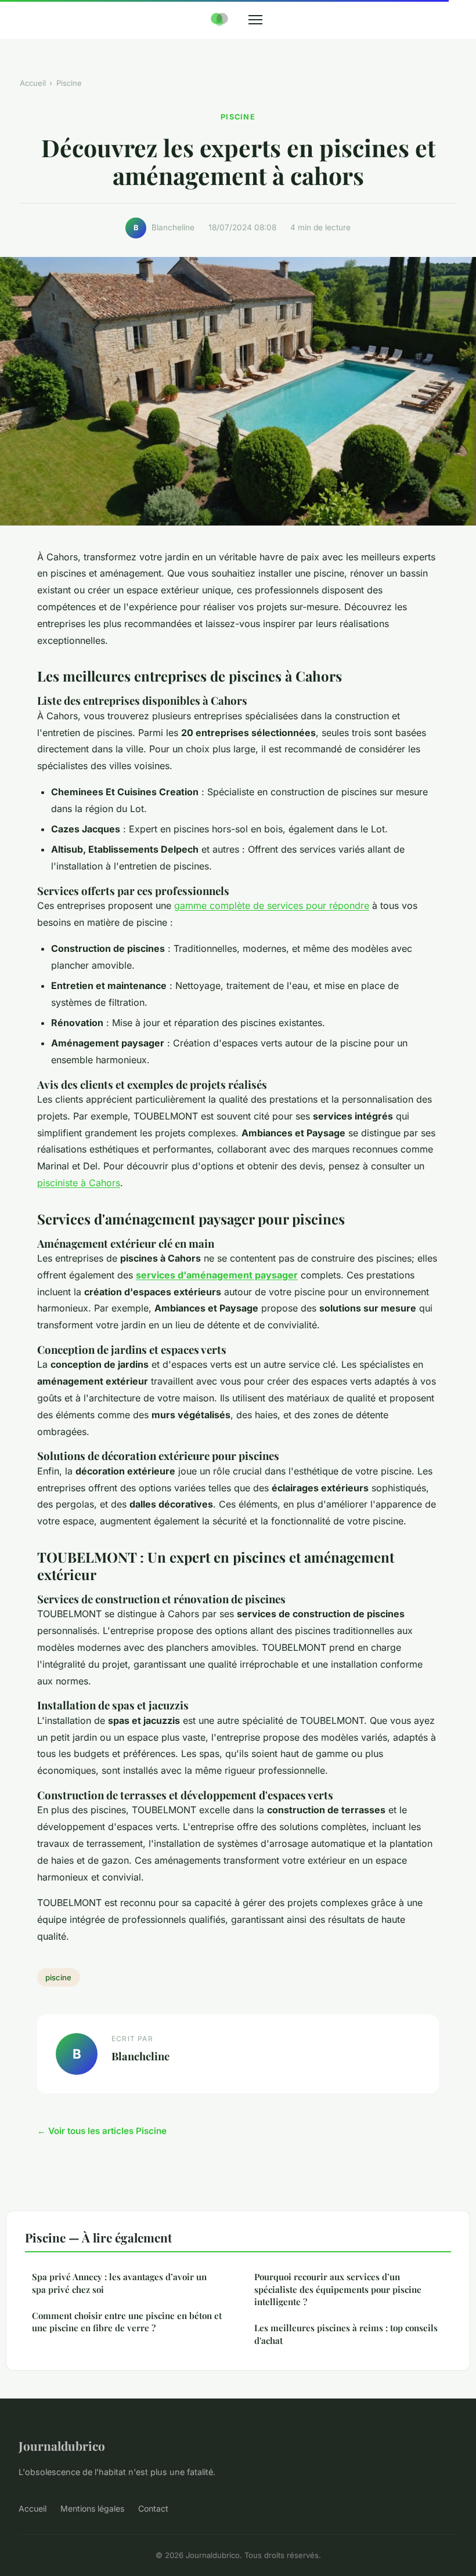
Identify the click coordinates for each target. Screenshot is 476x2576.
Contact (153, 2508)
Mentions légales (92, 2508)
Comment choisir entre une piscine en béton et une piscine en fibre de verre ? (127, 2322)
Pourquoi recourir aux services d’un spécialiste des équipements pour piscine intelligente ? (338, 2289)
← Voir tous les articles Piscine (102, 2131)
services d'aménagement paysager (217, 1275)
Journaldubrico (62, 2445)
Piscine (69, 83)
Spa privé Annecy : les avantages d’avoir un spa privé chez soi (119, 2283)
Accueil (33, 83)
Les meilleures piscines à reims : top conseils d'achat (346, 2334)
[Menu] (255, 20)
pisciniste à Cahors (79, 1183)
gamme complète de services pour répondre (272, 905)
